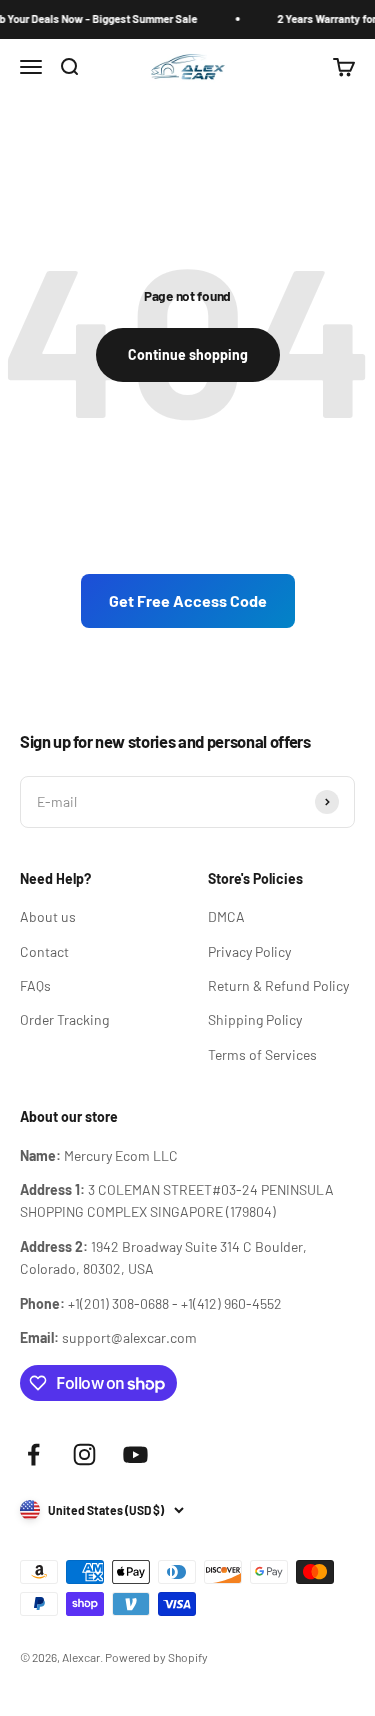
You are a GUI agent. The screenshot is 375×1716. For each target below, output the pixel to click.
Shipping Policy (255, 1019)
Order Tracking (64, 1019)
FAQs (35, 985)
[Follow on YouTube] (135, 1454)
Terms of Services (262, 1054)
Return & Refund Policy (278, 985)
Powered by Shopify (156, 1657)
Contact (44, 951)
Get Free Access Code (188, 600)
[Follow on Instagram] (84, 1454)
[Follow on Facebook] (33, 1454)
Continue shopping (188, 354)
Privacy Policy (249, 951)
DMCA (226, 916)
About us (48, 916)
